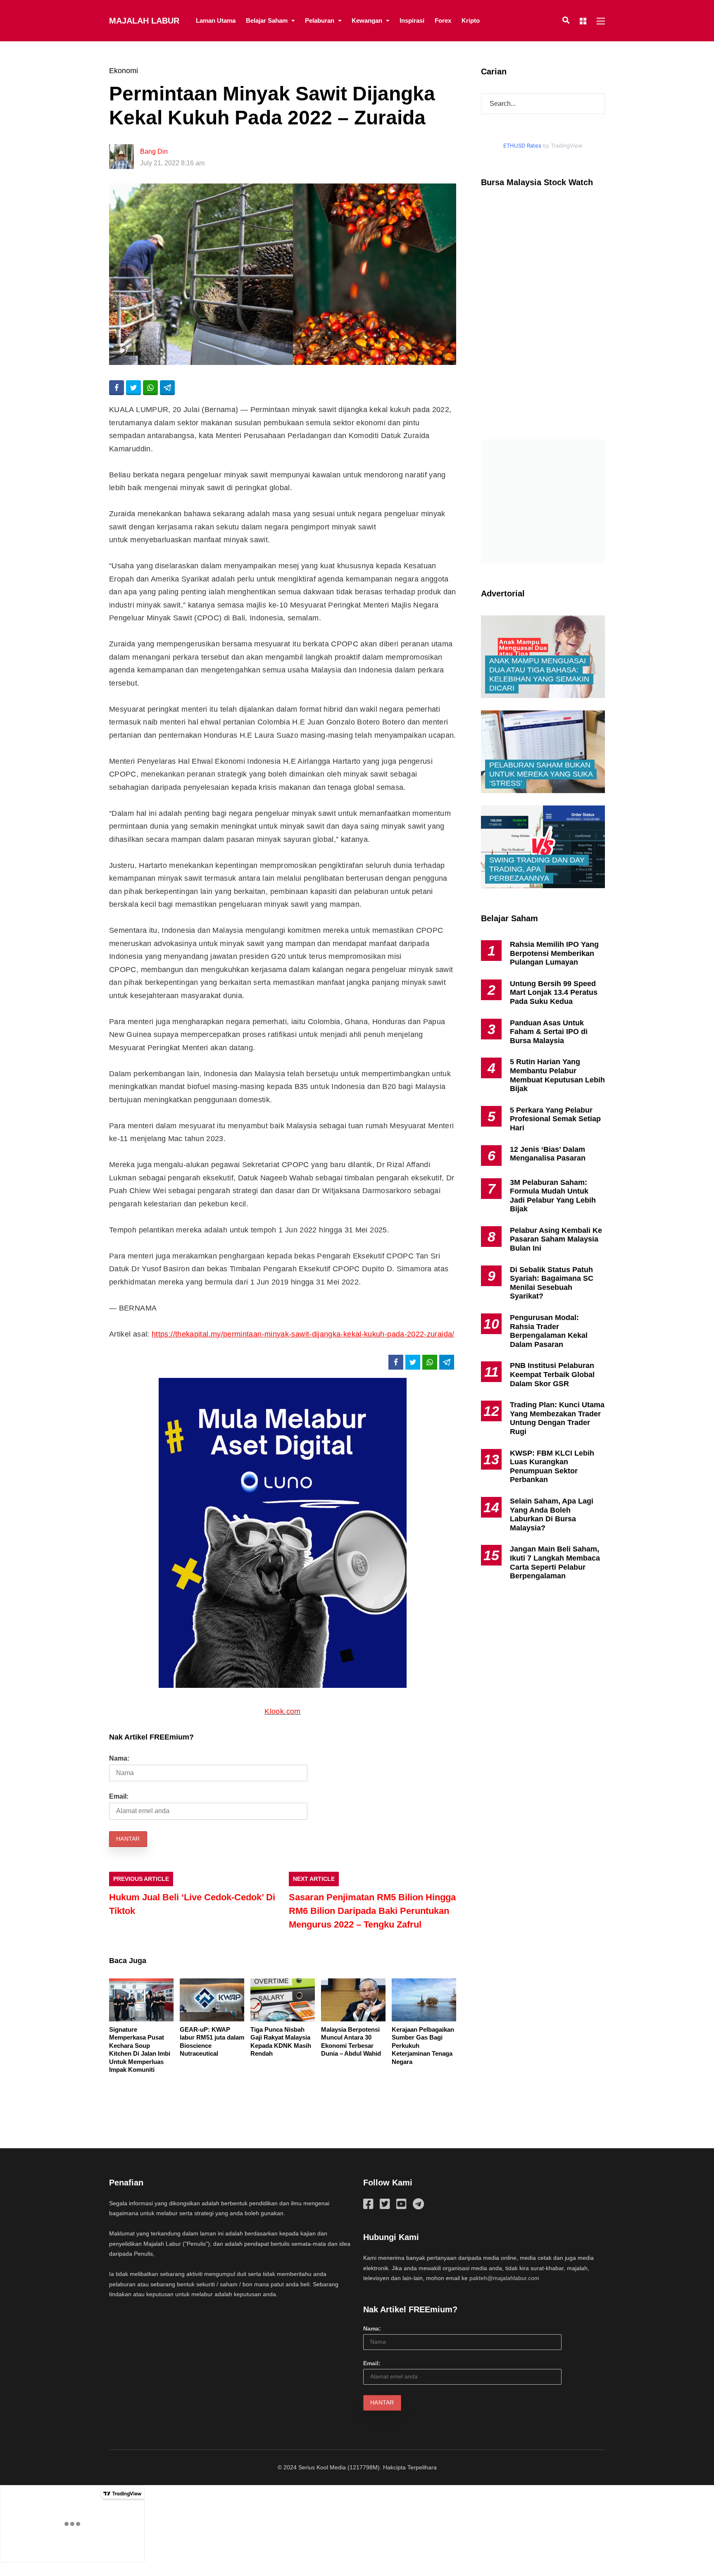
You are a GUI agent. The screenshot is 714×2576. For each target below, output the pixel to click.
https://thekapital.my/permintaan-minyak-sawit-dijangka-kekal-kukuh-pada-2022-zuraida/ (303, 1334)
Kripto (471, 20)
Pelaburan (320, 20)
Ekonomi (124, 71)
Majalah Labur (144, 21)
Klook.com (282, 1711)
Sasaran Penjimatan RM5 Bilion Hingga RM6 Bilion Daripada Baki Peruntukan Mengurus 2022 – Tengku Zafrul (372, 1911)
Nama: (119, 1758)
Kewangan (367, 20)
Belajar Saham (267, 20)
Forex (443, 20)
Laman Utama (216, 20)
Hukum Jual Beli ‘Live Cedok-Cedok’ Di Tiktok (192, 1904)
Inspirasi (412, 20)
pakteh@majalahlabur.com (504, 2278)
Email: (119, 1796)
